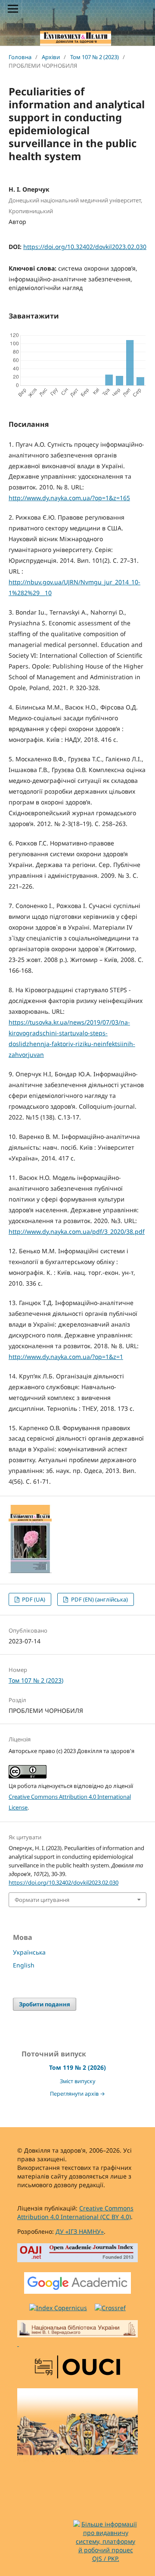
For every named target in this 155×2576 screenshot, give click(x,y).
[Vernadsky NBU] (77, 2334)
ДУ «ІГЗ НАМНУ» (80, 2231)
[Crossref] (110, 2308)
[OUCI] (77, 2368)
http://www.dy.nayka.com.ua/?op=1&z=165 (69, 498)
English (24, 1965)
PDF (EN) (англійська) (99, 1599)
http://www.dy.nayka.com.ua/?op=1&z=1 (66, 1357)
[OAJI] (77, 2254)
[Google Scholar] (77, 2284)
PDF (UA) (33, 1599)
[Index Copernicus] (58, 2308)
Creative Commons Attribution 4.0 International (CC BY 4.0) (75, 2212)
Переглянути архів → (77, 2094)
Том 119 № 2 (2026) (77, 2067)
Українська (29, 1952)
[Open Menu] (13, 9)
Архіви (51, 57)
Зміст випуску (77, 2081)
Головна (20, 57)
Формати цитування (42, 1900)
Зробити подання (45, 2004)
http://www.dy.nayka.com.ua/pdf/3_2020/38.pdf (77, 1231)
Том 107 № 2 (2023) (95, 57)
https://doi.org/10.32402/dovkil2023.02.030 (85, 247)
